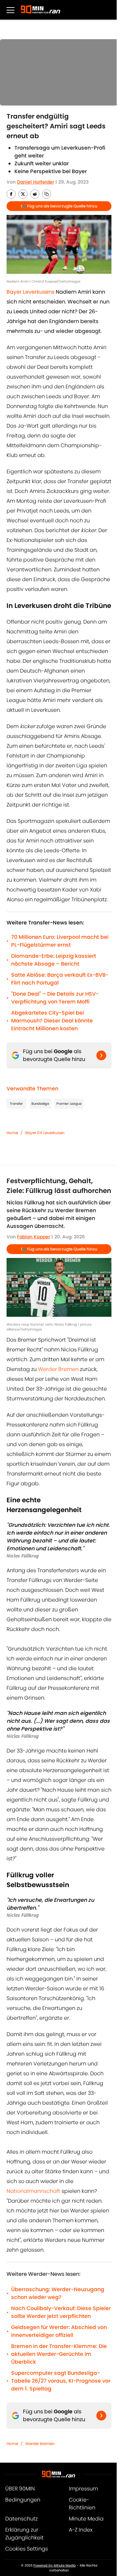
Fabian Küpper (34, 1237)
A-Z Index (81, 2530)
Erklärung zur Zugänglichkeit (24, 2534)
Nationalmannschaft (34, 2191)
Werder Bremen (58, 1369)
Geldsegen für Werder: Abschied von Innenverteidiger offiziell (59, 2331)
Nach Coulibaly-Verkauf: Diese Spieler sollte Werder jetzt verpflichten (61, 2312)
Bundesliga (40, 1104)
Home (12, 1133)
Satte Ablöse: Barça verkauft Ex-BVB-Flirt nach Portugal (60, 979)
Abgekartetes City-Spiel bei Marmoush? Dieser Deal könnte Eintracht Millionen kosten (52, 1021)
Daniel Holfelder (36, 182)
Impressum (83, 2489)
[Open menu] (10, 10)
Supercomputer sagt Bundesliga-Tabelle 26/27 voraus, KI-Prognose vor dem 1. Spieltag (61, 2381)
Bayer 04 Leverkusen (45, 1133)
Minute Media (86, 2519)
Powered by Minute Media (55, 2565)
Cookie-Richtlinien (82, 2504)
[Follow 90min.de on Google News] (101, 1055)
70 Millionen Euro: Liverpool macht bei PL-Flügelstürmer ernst (60, 941)
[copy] (47, 194)
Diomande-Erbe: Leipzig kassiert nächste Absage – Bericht (54, 960)
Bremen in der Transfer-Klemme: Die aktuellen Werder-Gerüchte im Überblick (59, 2354)
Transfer (16, 1104)
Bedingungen (23, 2500)
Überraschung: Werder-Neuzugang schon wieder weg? (58, 2293)
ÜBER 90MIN (20, 2489)
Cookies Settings (27, 2549)
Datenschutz (21, 2519)
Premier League (69, 1104)
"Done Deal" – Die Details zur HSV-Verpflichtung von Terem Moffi (55, 998)
